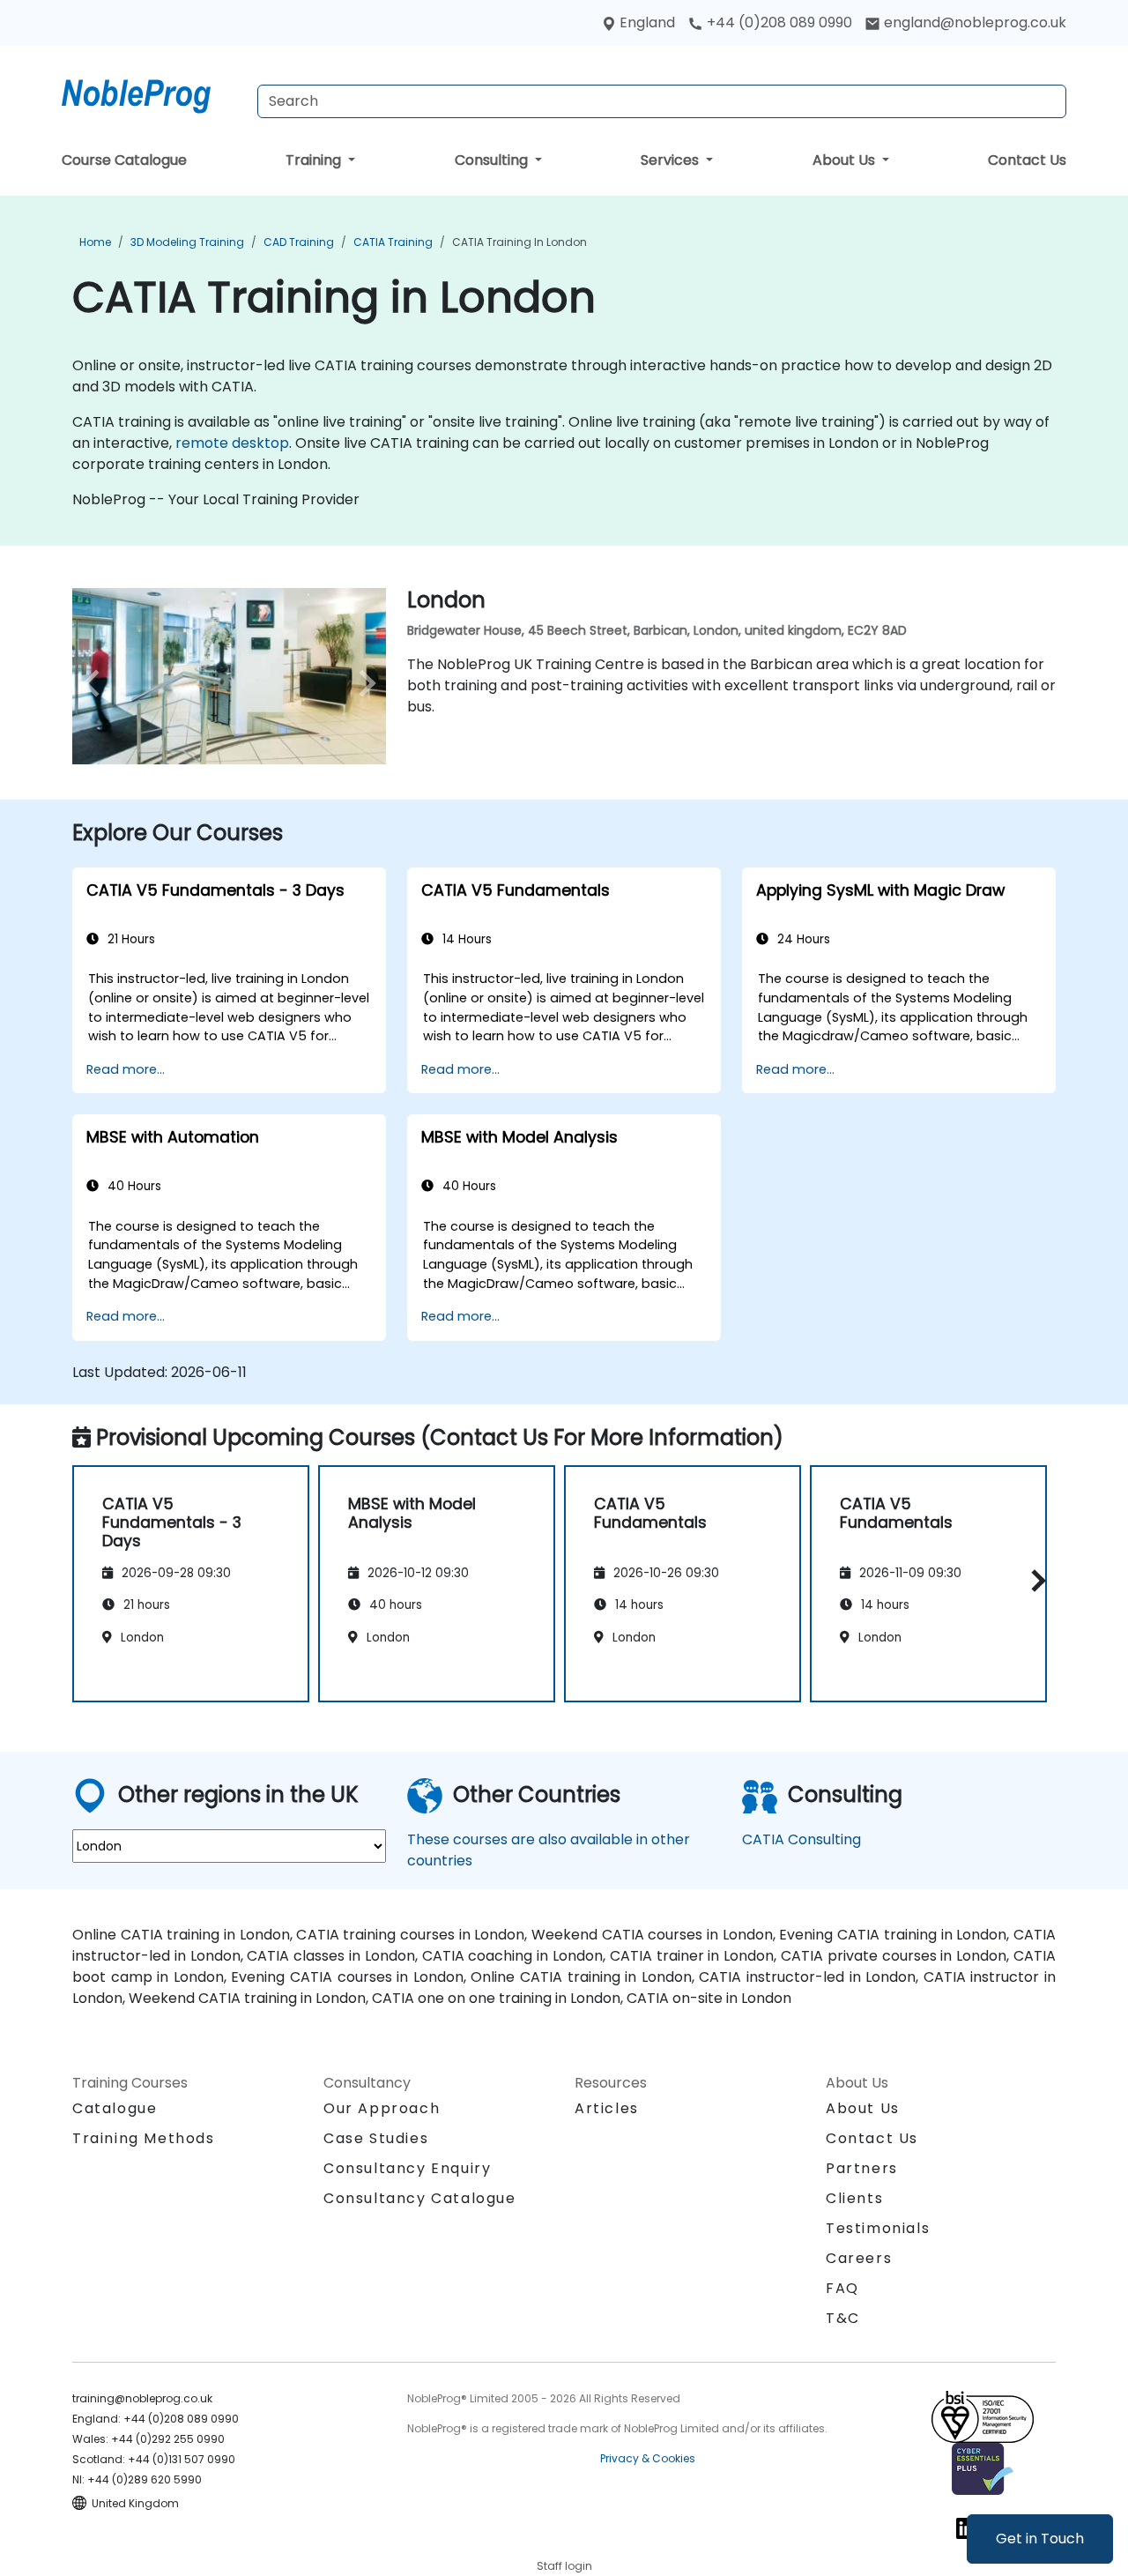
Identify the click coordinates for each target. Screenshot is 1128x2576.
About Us (846, 160)
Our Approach (382, 2108)
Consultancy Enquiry (407, 2169)
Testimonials (878, 2228)
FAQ (842, 2288)
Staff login (564, 2566)
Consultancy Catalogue (420, 2198)
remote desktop (232, 443)
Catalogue (115, 2108)
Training (315, 160)
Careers (859, 2258)
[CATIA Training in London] (152, 93)
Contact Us (1027, 160)
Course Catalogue (124, 160)
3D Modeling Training (187, 242)
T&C (843, 2318)
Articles (607, 2108)
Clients (854, 2198)
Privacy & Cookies (648, 2458)
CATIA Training (393, 242)
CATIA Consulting (801, 1839)
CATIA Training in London (519, 242)
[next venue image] (363, 683)
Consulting (493, 160)
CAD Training (299, 242)
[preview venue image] (96, 683)
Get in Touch (1040, 2539)
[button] (1034, 1580)
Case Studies (376, 2138)
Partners (862, 2168)
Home (95, 242)
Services (672, 160)
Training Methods (144, 2138)
